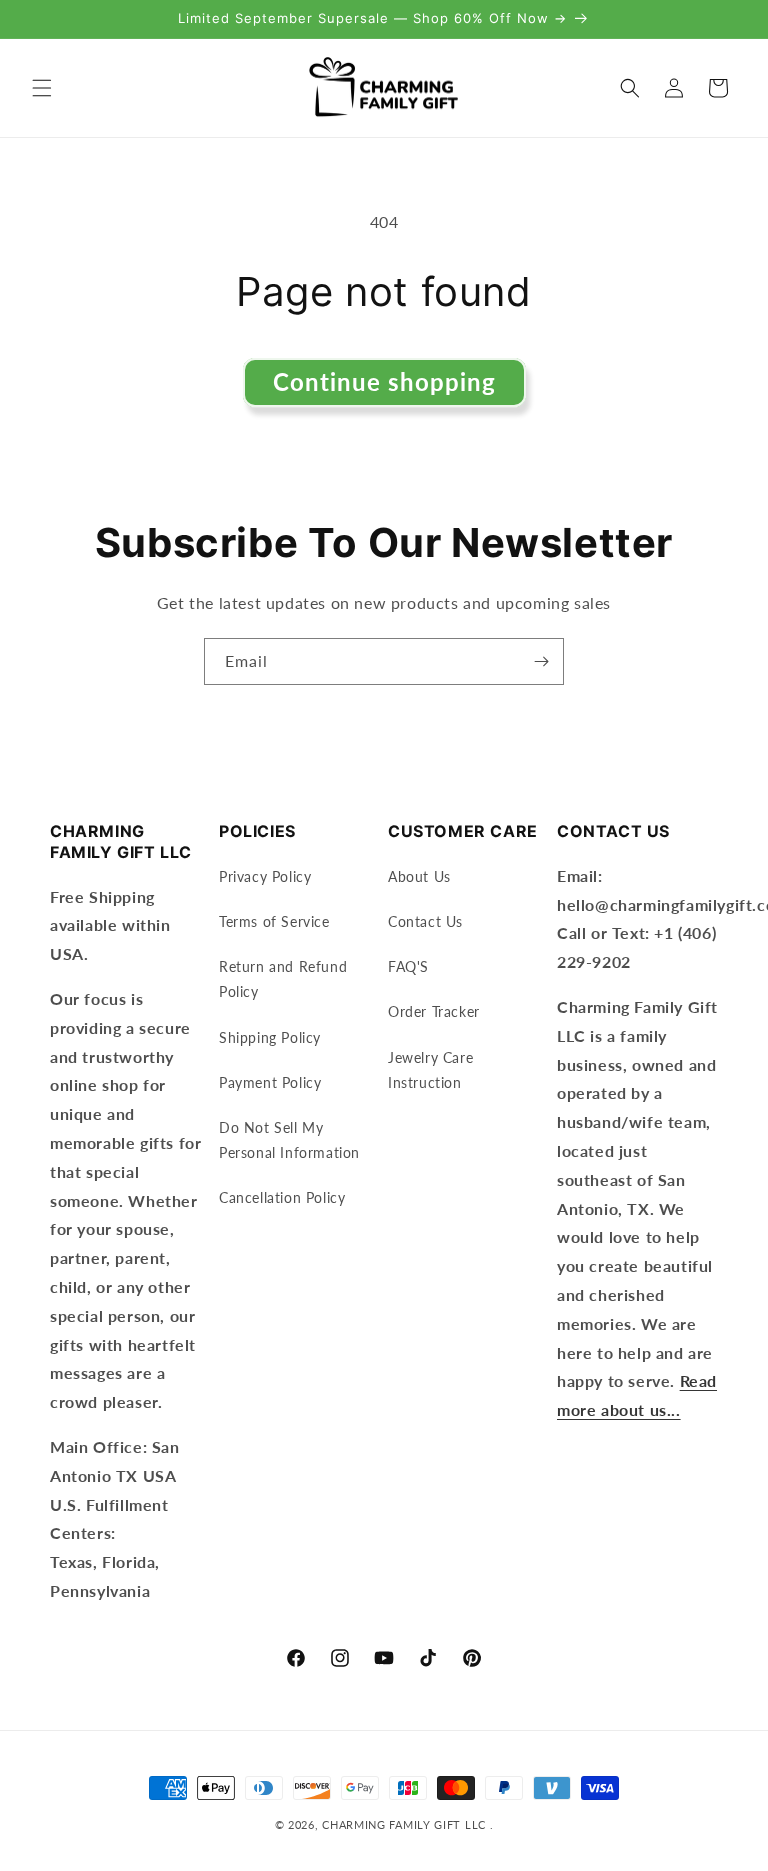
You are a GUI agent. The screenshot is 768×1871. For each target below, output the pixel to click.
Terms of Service (274, 921)
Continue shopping (384, 381)
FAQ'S (408, 966)
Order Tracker (434, 1011)
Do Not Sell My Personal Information (289, 1140)
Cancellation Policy (282, 1197)
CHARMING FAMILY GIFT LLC (404, 1824)
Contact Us (425, 921)
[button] (42, 88)
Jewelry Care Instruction (430, 1070)
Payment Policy (270, 1082)
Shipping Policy (270, 1037)
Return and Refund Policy (283, 979)
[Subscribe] (541, 661)
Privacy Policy (265, 876)
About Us (419, 876)
